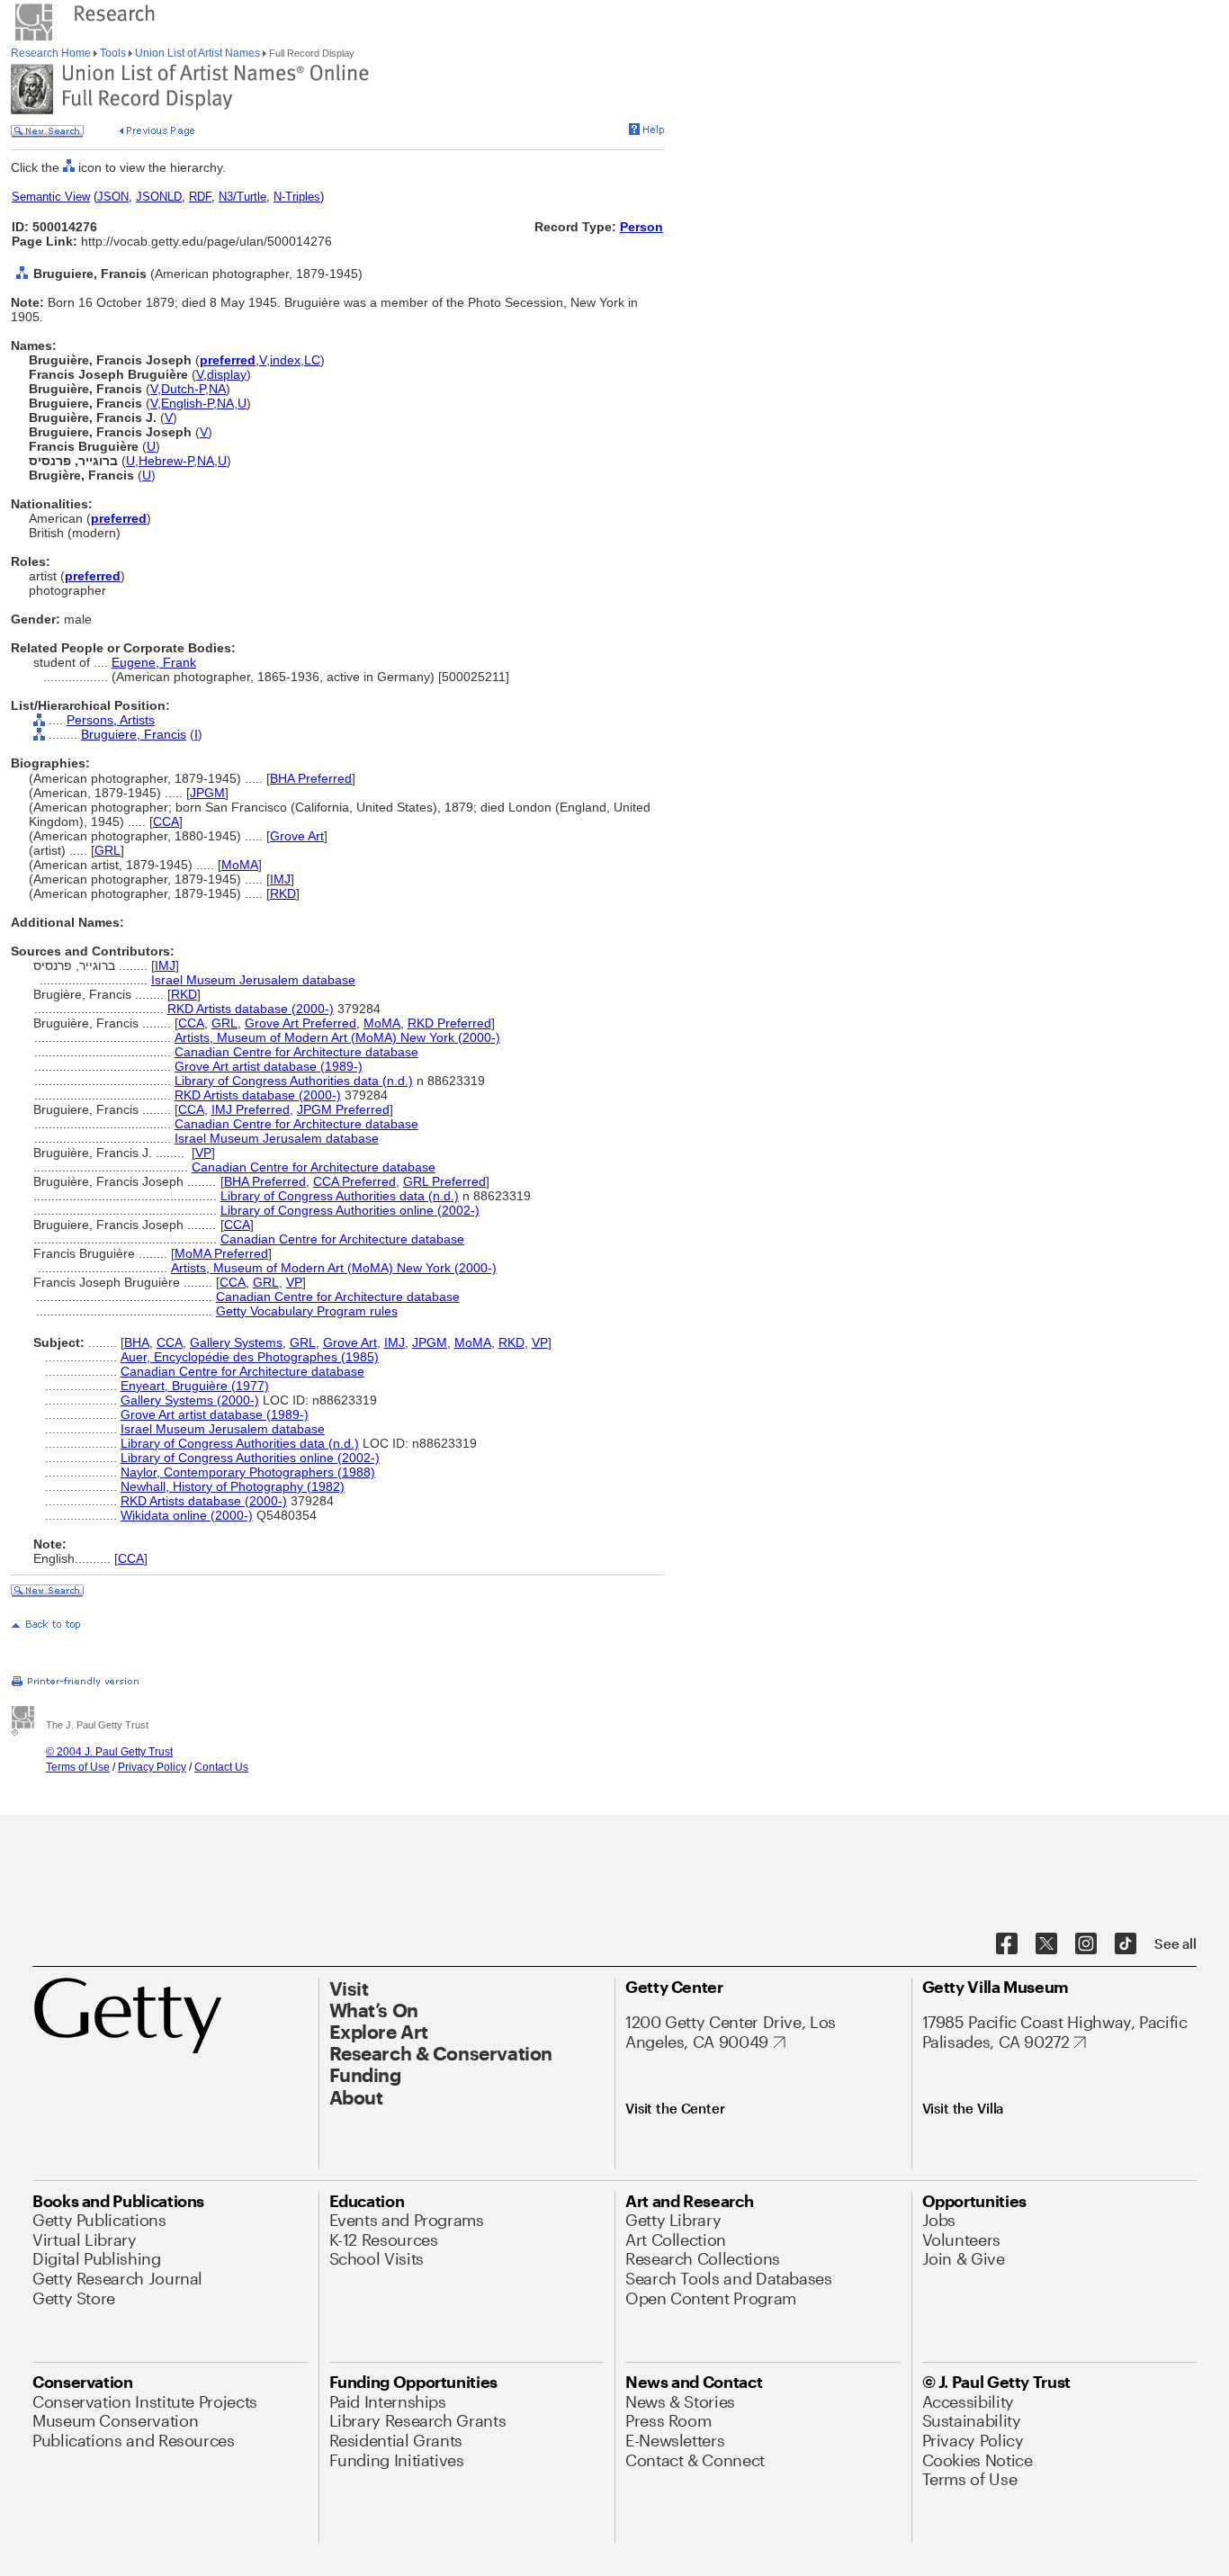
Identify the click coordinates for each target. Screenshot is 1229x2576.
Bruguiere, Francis (134, 734)
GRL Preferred (444, 1181)
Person (641, 227)
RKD (283, 893)
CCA (166, 821)
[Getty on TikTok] (1126, 1944)
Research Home (52, 53)
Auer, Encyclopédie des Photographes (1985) (250, 1357)
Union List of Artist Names (197, 53)
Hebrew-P (166, 461)
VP (203, 1153)
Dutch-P (183, 389)
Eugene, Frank (154, 662)
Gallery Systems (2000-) (190, 1400)
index (285, 360)
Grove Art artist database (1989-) (269, 1066)
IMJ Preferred (251, 1109)
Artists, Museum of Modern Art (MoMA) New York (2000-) (337, 1037)
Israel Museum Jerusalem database (253, 980)
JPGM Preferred (343, 1109)
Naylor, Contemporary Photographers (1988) (248, 1472)
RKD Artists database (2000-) (251, 1009)
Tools (113, 53)
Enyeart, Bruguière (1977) (195, 1386)
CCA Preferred (354, 1181)
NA (217, 389)
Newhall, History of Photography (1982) (233, 1486)
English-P (187, 403)
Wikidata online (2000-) (187, 1515)
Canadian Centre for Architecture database (296, 1052)
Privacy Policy (152, 1767)
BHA (137, 1342)
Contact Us (221, 1767)
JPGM (207, 793)
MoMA (240, 865)
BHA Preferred (311, 778)
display (227, 374)
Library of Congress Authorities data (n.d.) (294, 1081)
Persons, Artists (111, 720)
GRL (108, 850)
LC (312, 360)
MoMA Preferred (221, 1253)
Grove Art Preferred (301, 1023)
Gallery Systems (236, 1342)
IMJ (280, 879)
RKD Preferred (449, 1023)
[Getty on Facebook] (1007, 1944)
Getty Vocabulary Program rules (307, 1311)
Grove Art (297, 836)
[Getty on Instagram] (1086, 1944)
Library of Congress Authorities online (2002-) (350, 1210)
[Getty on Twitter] (1046, 1944)
